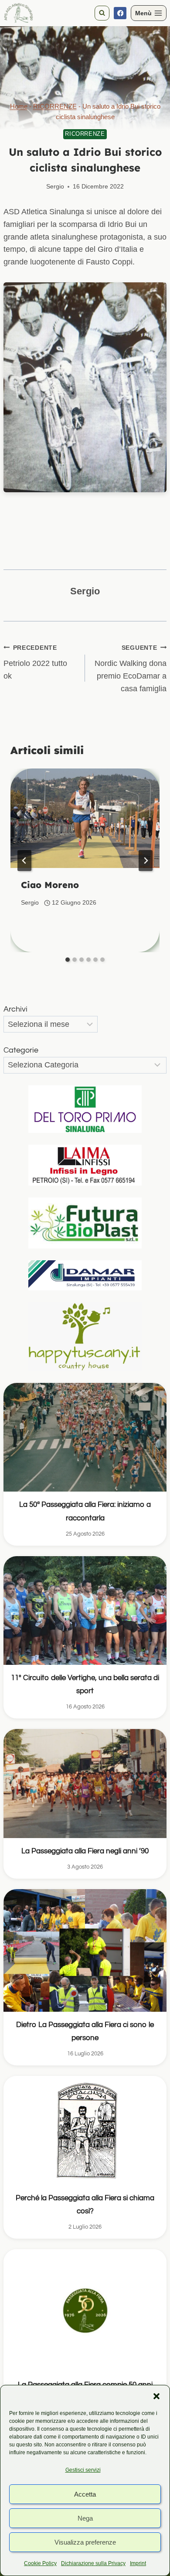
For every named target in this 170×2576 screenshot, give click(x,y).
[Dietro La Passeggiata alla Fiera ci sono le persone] (85, 1950)
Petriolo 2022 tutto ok (35, 662)
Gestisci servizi (83, 2470)
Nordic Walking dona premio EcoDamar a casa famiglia (131, 669)
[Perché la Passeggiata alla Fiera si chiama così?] (85, 2130)
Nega (85, 2518)
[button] (156, 2396)
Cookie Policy (40, 2563)
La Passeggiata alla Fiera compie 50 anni (85, 2385)
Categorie (21, 1050)
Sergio (55, 186)
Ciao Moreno (50, 885)
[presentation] (85, 818)
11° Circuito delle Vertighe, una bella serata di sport (85, 1684)
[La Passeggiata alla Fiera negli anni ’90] (85, 1783)
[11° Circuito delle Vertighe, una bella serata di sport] (85, 1610)
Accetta (85, 2494)
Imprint (138, 2563)
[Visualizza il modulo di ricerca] (102, 13)
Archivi (15, 1009)
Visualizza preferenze (85, 2542)
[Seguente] (146, 861)
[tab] (68, 960)
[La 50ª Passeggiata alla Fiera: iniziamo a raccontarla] (85, 1437)
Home (19, 106)
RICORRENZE (55, 106)
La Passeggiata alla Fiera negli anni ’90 (85, 1851)
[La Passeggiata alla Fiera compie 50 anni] (85, 2310)
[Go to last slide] (24, 861)
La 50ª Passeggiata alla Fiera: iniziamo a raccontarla (85, 1511)
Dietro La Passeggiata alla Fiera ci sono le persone (85, 2031)
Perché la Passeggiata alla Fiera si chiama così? (85, 2205)
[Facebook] (120, 13)
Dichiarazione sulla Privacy (93, 2563)
